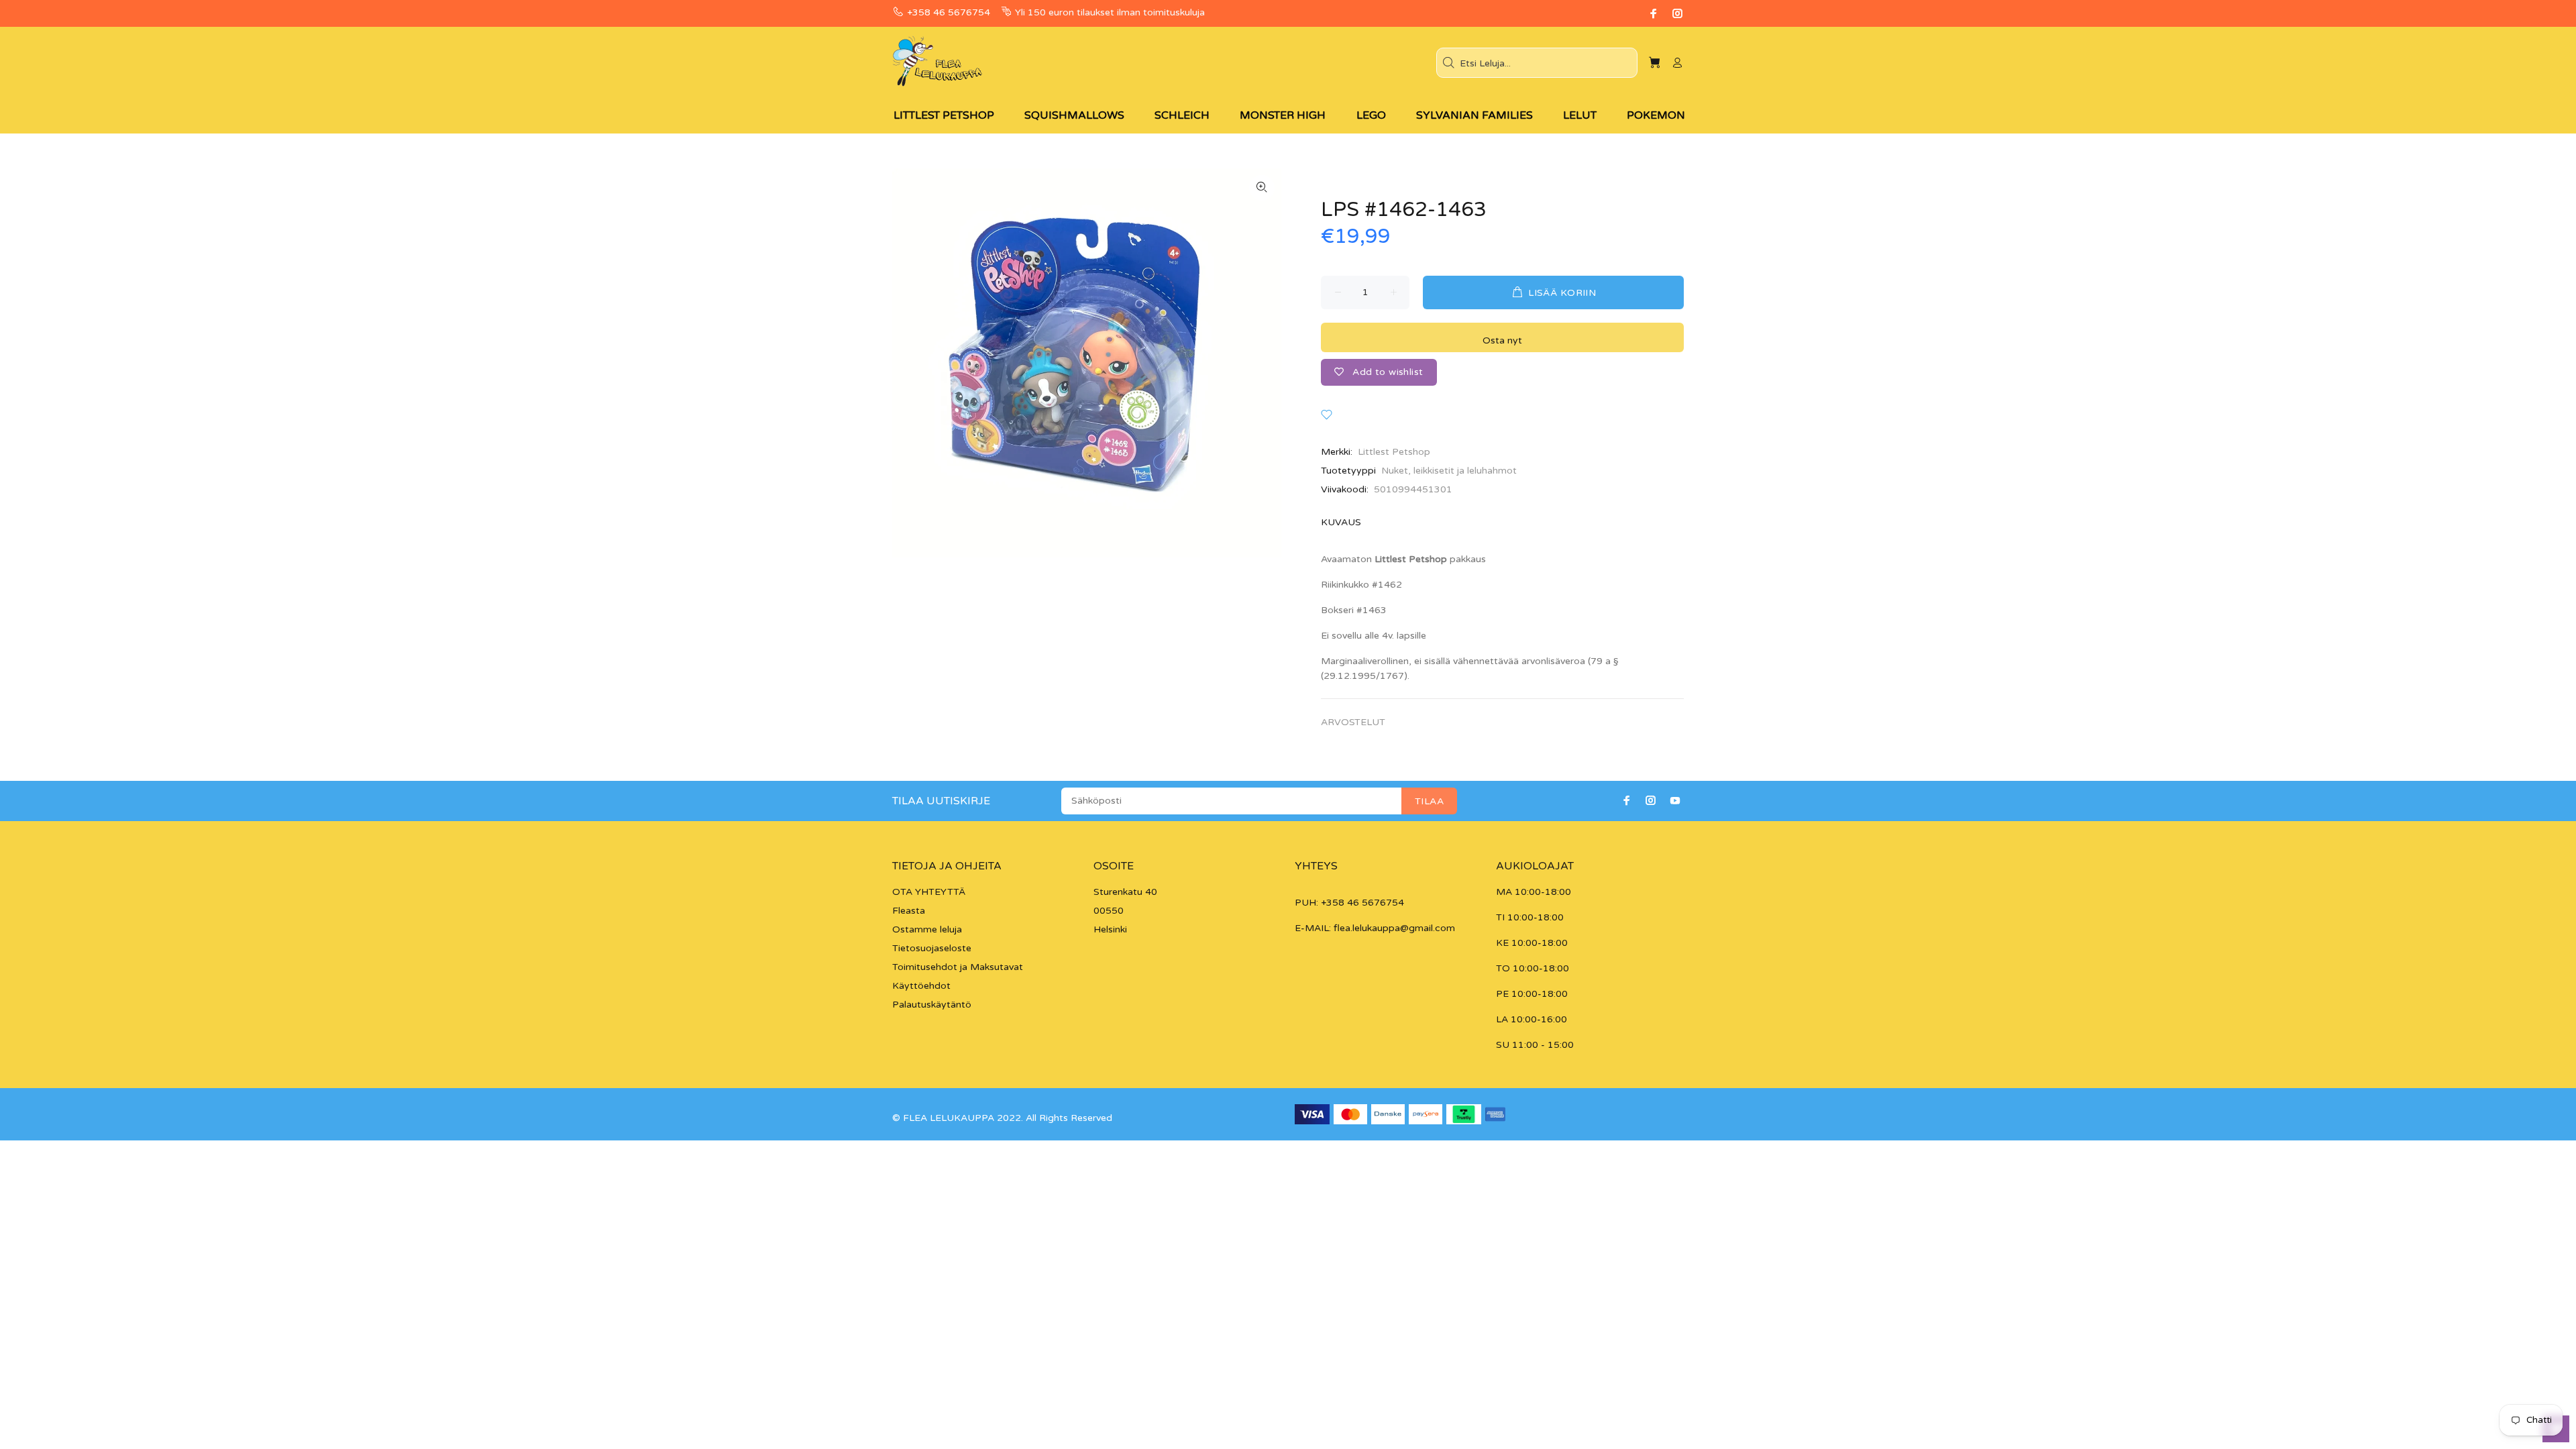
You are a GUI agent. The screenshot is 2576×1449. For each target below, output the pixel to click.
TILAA (1429, 801)
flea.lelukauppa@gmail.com (1394, 928)
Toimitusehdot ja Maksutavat (958, 967)
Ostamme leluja (927, 929)
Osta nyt (1502, 340)
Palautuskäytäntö (932, 1005)
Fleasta (909, 911)
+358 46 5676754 (949, 12)
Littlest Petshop (1394, 452)
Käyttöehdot (921, 986)
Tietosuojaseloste (932, 948)
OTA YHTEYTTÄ (929, 892)
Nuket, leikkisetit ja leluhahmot (1449, 471)
